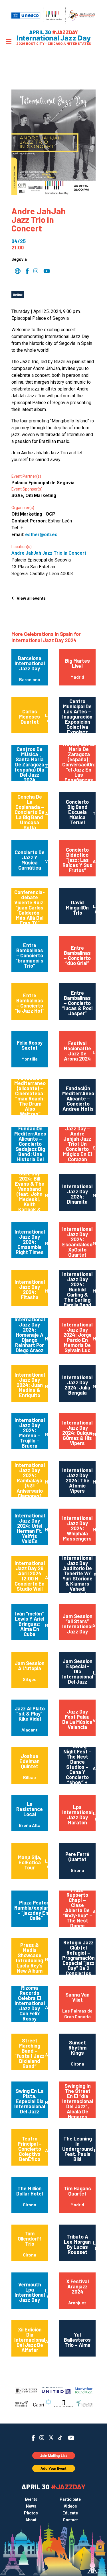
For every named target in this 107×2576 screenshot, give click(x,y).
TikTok (60, 2438)
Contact (70, 2520)
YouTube (71, 2438)
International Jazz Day (54, 38)
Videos (70, 2506)
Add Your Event (53, 2468)
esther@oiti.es (41, 535)
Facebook (33, 2438)
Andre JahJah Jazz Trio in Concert (49, 553)
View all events (31, 598)
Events (31, 2499)
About (31, 2520)
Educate (70, 2513)
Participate (70, 2499)
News (31, 2506)
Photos (31, 2513)
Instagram (42, 2438)
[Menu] (9, 42)
